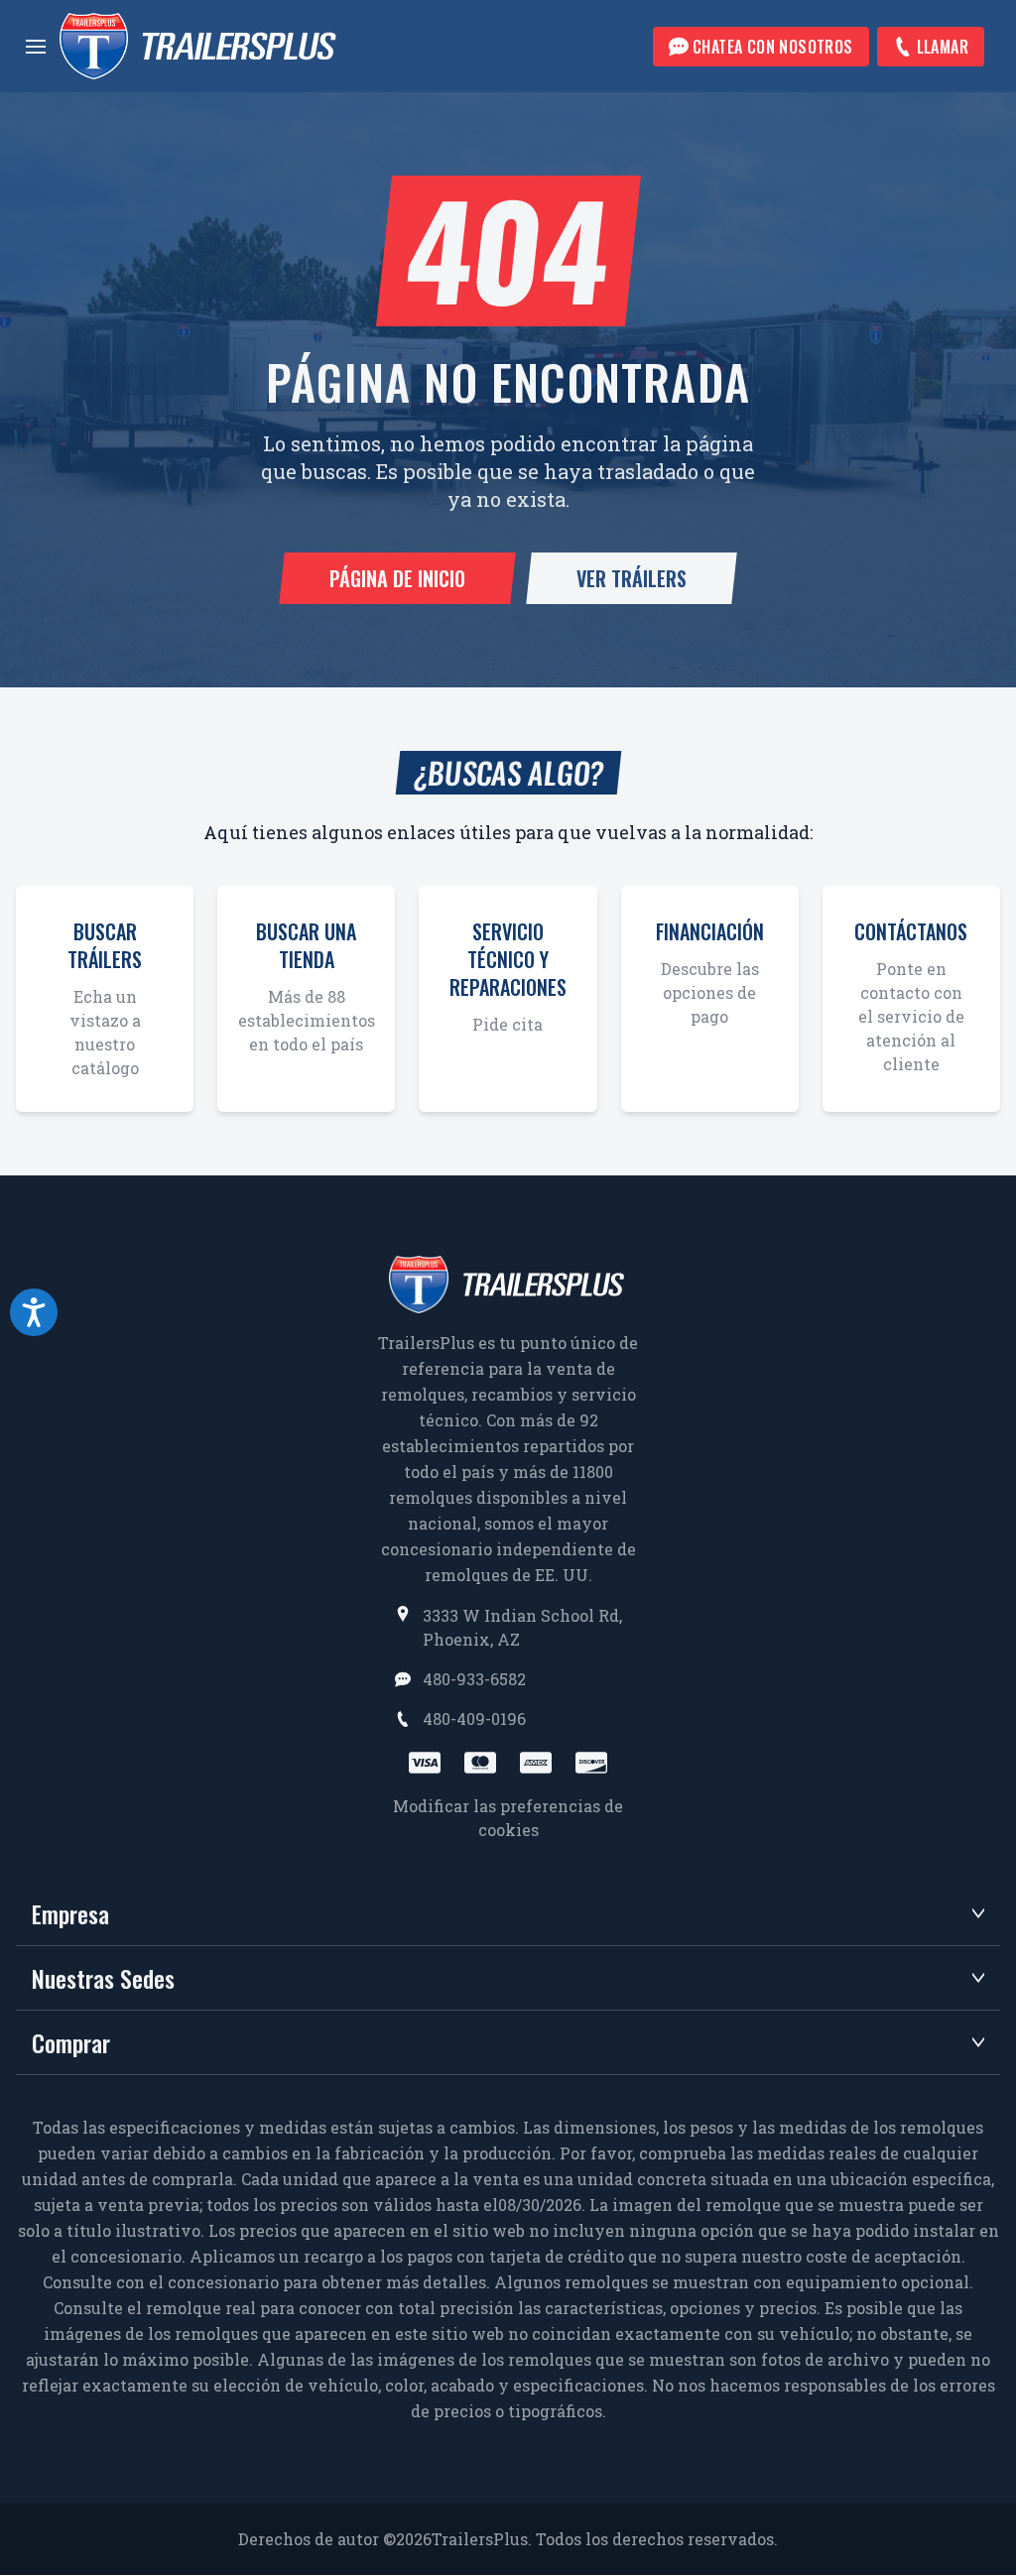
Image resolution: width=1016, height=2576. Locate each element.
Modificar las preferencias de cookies (508, 1818)
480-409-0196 (474, 1718)
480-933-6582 (474, 1679)
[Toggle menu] (36, 47)
